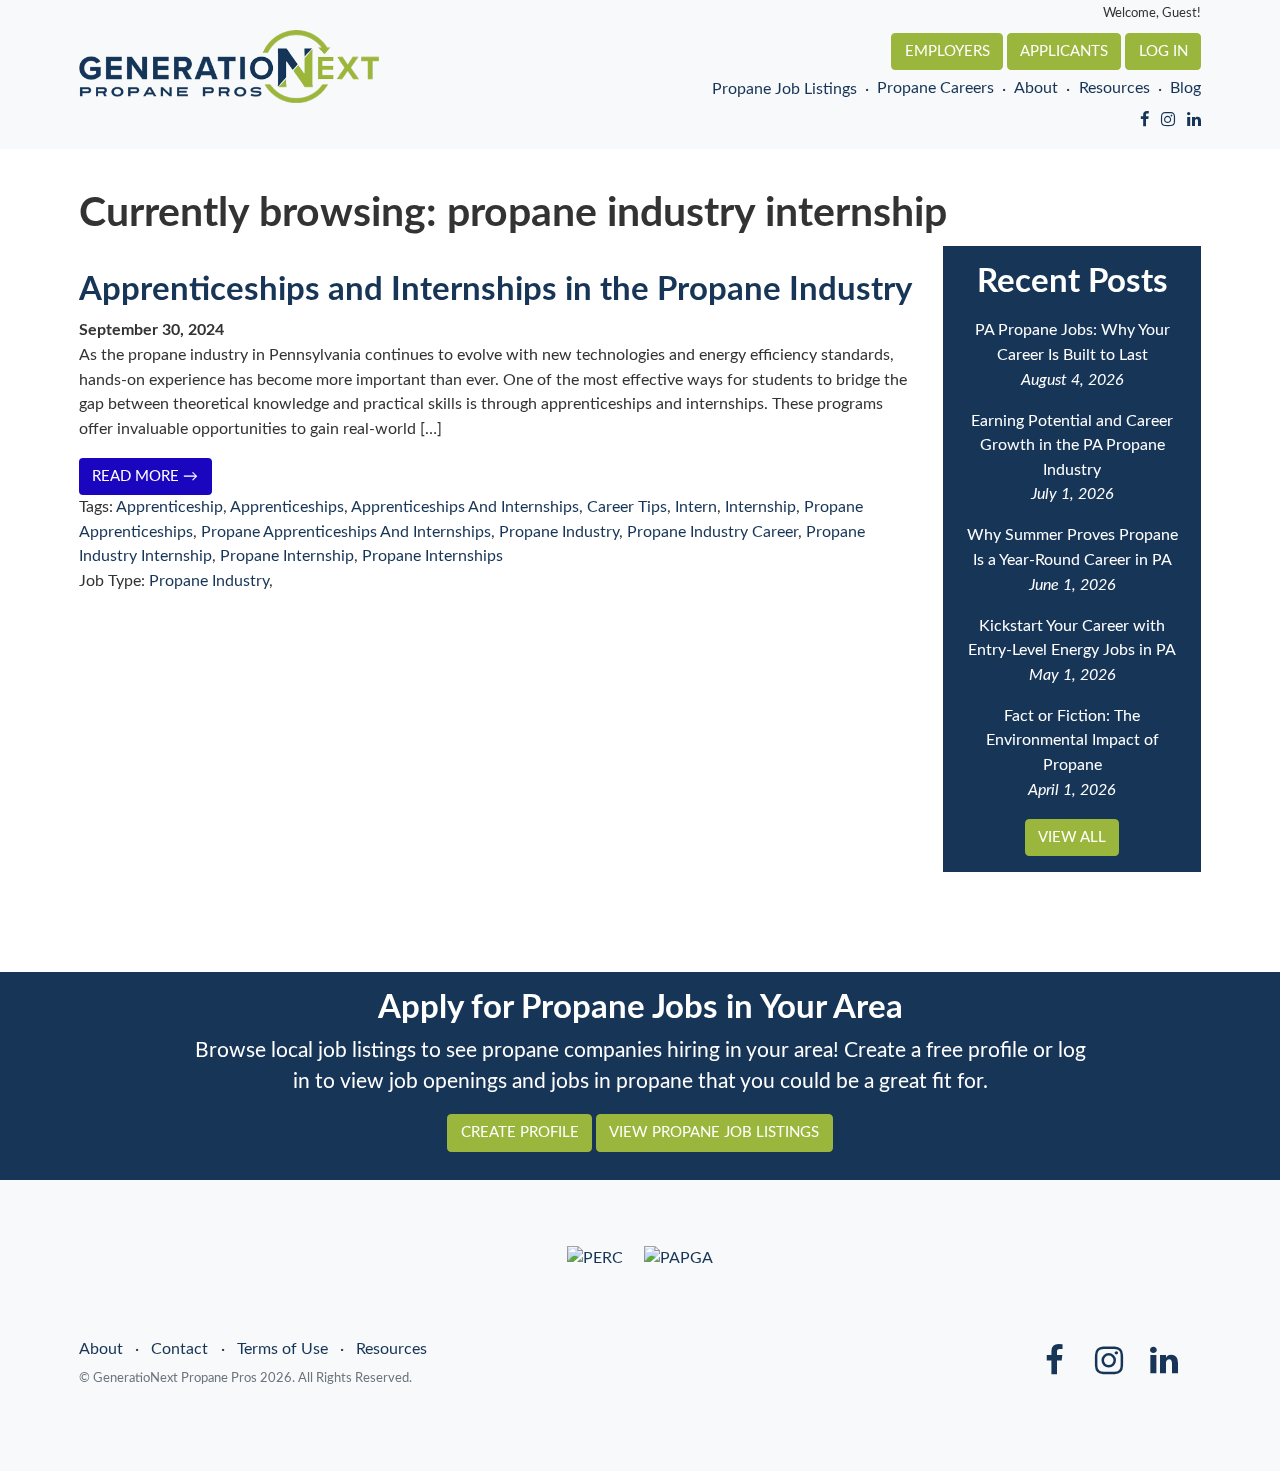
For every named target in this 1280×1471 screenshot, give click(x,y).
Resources (1114, 89)
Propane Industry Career (712, 532)
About (1036, 89)
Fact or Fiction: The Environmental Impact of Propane (1072, 740)
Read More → (145, 476)
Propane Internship (287, 556)
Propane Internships (432, 556)
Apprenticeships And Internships (465, 507)
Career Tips (627, 507)
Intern (696, 507)
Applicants (1064, 51)
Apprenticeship (169, 507)
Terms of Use (282, 1349)
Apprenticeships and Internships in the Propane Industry (495, 290)
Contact (179, 1349)
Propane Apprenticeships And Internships (346, 532)
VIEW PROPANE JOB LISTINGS (714, 1132)
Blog (1185, 89)
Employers (947, 51)
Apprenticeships (287, 507)
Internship (760, 507)
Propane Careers (935, 89)
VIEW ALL (1072, 837)
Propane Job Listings (784, 90)
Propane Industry (559, 532)
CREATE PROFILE (520, 1132)
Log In (1163, 51)
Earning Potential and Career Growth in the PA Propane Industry (1072, 445)
